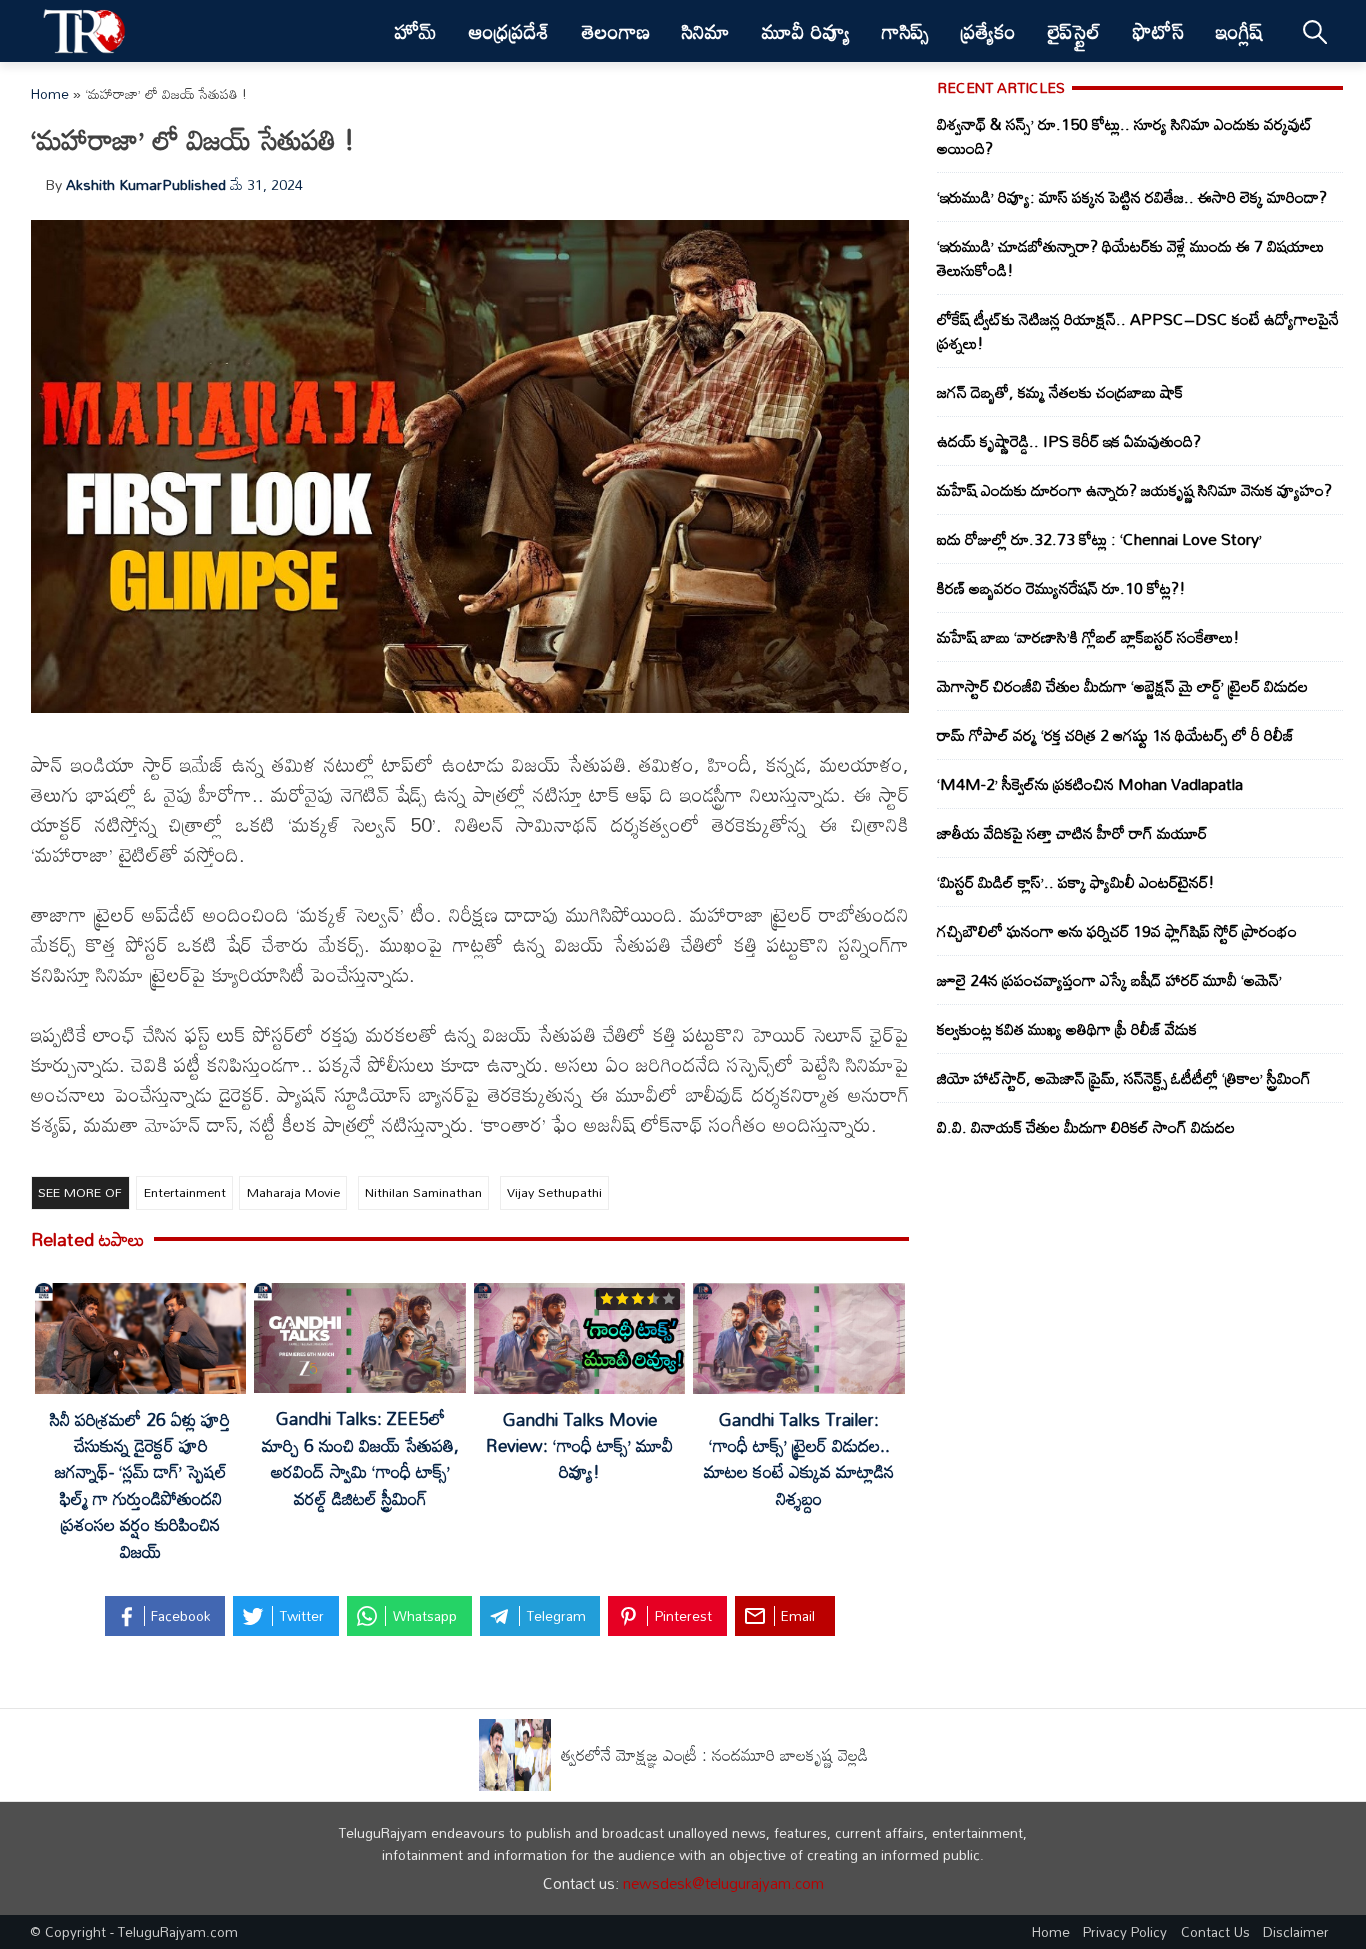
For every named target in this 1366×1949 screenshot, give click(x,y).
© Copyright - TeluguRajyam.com (134, 1931)
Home (50, 93)
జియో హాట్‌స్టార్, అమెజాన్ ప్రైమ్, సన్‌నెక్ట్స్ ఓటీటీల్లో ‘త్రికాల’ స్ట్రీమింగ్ (1124, 1078)
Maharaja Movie (293, 1192)
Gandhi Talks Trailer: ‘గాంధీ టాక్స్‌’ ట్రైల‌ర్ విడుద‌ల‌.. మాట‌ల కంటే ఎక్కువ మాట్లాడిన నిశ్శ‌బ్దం (799, 1459)
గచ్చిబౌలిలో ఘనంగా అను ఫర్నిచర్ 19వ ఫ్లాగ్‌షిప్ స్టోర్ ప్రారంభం (1117, 931)
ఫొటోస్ (1158, 31)
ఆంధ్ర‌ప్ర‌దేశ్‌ (509, 31)
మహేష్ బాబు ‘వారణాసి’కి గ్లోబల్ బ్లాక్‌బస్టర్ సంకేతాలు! (1088, 637)
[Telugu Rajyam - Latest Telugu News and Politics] (84, 31)
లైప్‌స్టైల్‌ (1074, 31)
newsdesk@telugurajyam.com (723, 1883)
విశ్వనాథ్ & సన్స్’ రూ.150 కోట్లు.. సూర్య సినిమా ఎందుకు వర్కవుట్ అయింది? (1125, 136)
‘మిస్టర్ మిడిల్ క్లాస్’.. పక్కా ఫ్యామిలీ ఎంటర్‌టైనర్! (1076, 882)
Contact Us (1215, 1931)
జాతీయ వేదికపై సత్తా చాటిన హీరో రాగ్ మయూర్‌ (1072, 833)
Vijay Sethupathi (554, 1192)
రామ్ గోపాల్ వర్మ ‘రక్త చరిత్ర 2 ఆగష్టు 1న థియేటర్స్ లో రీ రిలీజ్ (1115, 735)
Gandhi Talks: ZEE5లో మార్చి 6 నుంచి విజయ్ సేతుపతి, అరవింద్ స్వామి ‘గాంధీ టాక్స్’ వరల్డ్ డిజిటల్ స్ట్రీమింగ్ (360, 1458)
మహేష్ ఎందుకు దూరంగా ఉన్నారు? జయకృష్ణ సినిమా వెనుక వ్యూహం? (1134, 490)
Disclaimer (1296, 1931)
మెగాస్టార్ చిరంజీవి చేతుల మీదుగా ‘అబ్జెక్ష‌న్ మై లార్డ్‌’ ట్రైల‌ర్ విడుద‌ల (1122, 686)
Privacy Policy (1125, 1931)
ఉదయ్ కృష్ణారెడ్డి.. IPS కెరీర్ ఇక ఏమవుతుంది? (1069, 441)
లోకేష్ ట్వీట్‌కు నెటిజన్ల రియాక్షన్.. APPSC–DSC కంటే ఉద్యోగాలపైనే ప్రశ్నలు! (1138, 331)
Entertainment (185, 1192)
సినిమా (706, 31)
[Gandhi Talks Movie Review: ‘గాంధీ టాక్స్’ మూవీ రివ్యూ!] (579, 1341)
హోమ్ (416, 31)
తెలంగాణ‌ (616, 31)
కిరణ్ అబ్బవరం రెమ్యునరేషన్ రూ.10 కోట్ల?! (1061, 588)
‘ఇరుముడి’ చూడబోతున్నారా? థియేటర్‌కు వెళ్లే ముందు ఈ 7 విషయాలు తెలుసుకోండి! (1130, 258)
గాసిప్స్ (905, 31)
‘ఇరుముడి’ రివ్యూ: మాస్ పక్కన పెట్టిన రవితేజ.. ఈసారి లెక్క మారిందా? (1132, 197)
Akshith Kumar (114, 184)
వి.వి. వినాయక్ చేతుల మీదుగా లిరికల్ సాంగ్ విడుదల (1086, 1127)
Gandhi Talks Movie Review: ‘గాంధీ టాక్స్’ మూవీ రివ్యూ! (579, 1446)
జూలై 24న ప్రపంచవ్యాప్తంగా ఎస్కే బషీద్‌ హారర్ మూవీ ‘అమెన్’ (1109, 980)
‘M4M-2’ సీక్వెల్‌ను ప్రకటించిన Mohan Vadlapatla (1090, 784)
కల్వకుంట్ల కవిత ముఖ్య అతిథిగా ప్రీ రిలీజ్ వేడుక (1067, 1029)
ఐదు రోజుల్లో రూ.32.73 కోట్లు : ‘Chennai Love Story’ (1099, 539)
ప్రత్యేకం (988, 31)
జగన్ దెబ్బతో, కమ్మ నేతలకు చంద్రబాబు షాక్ (1060, 392)
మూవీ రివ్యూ (806, 31)
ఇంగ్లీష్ (1239, 31)
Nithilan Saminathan (423, 1192)
